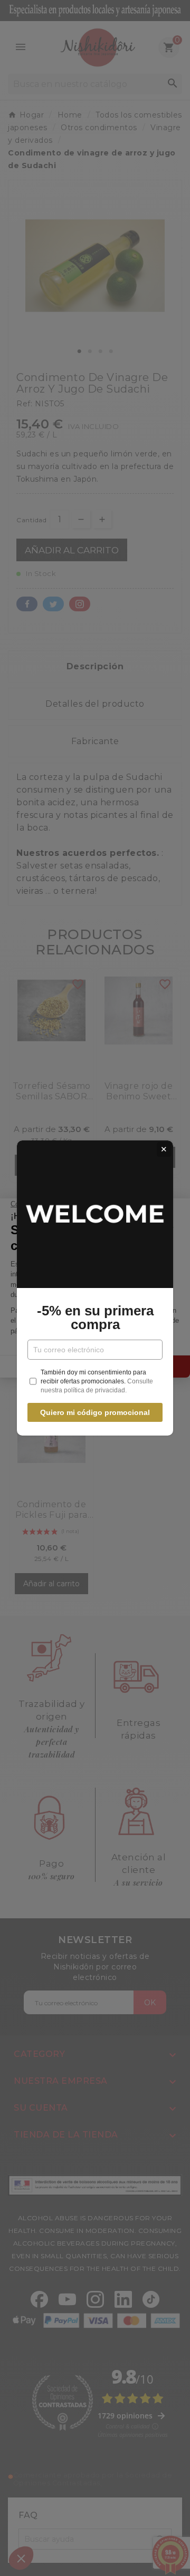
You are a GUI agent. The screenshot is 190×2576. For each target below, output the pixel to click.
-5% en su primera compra (95, 1318)
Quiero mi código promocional (95, 1412)
